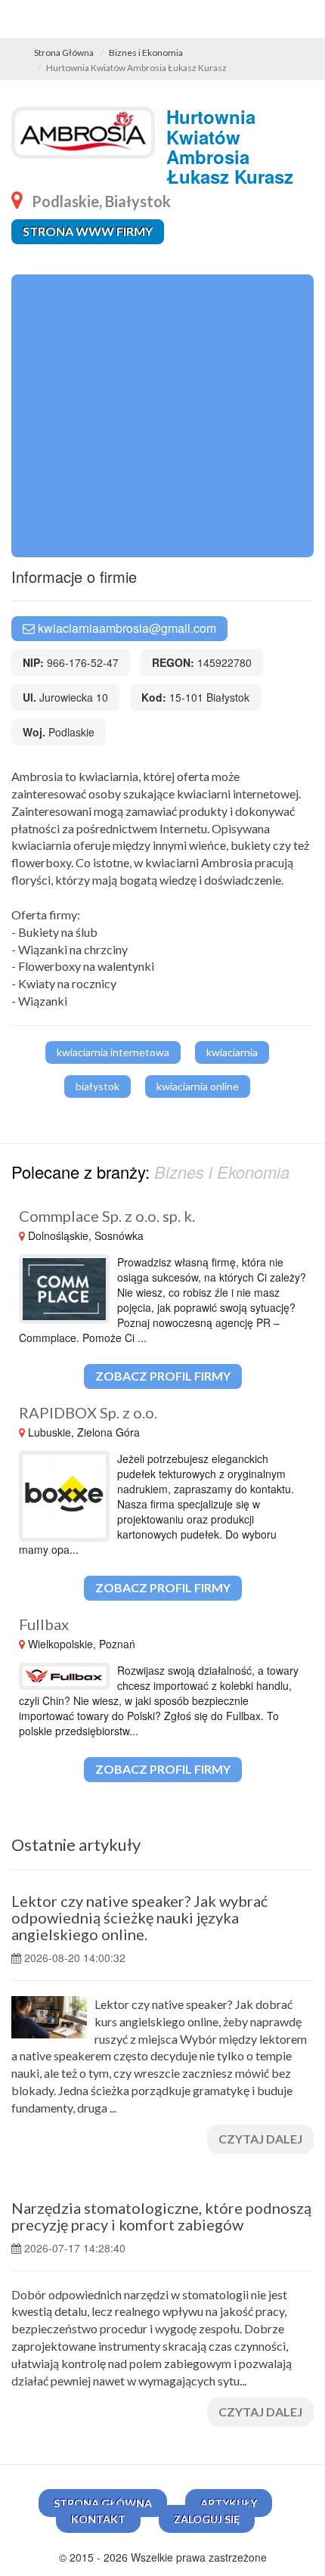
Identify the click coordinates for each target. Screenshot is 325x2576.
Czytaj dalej (260, 2139)
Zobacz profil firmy (163, 1376)
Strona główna (103, 2503)
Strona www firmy (88, 231)
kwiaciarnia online (198, 1086)
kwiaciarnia (232, 1052)
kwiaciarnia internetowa (113, 1052)
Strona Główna (64, 53)
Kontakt (98, 2519)
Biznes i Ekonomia (146, 53)
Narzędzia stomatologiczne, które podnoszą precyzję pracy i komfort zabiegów (161, 2216)
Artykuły (229, 2503)
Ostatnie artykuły (76, 1844)
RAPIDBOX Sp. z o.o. (88, 1412)
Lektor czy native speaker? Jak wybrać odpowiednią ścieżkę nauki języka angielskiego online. (139, 1917)
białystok (97, 1086)
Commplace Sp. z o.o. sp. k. (107, 1216)
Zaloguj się (207, 2519)
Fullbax (44, 1624)
